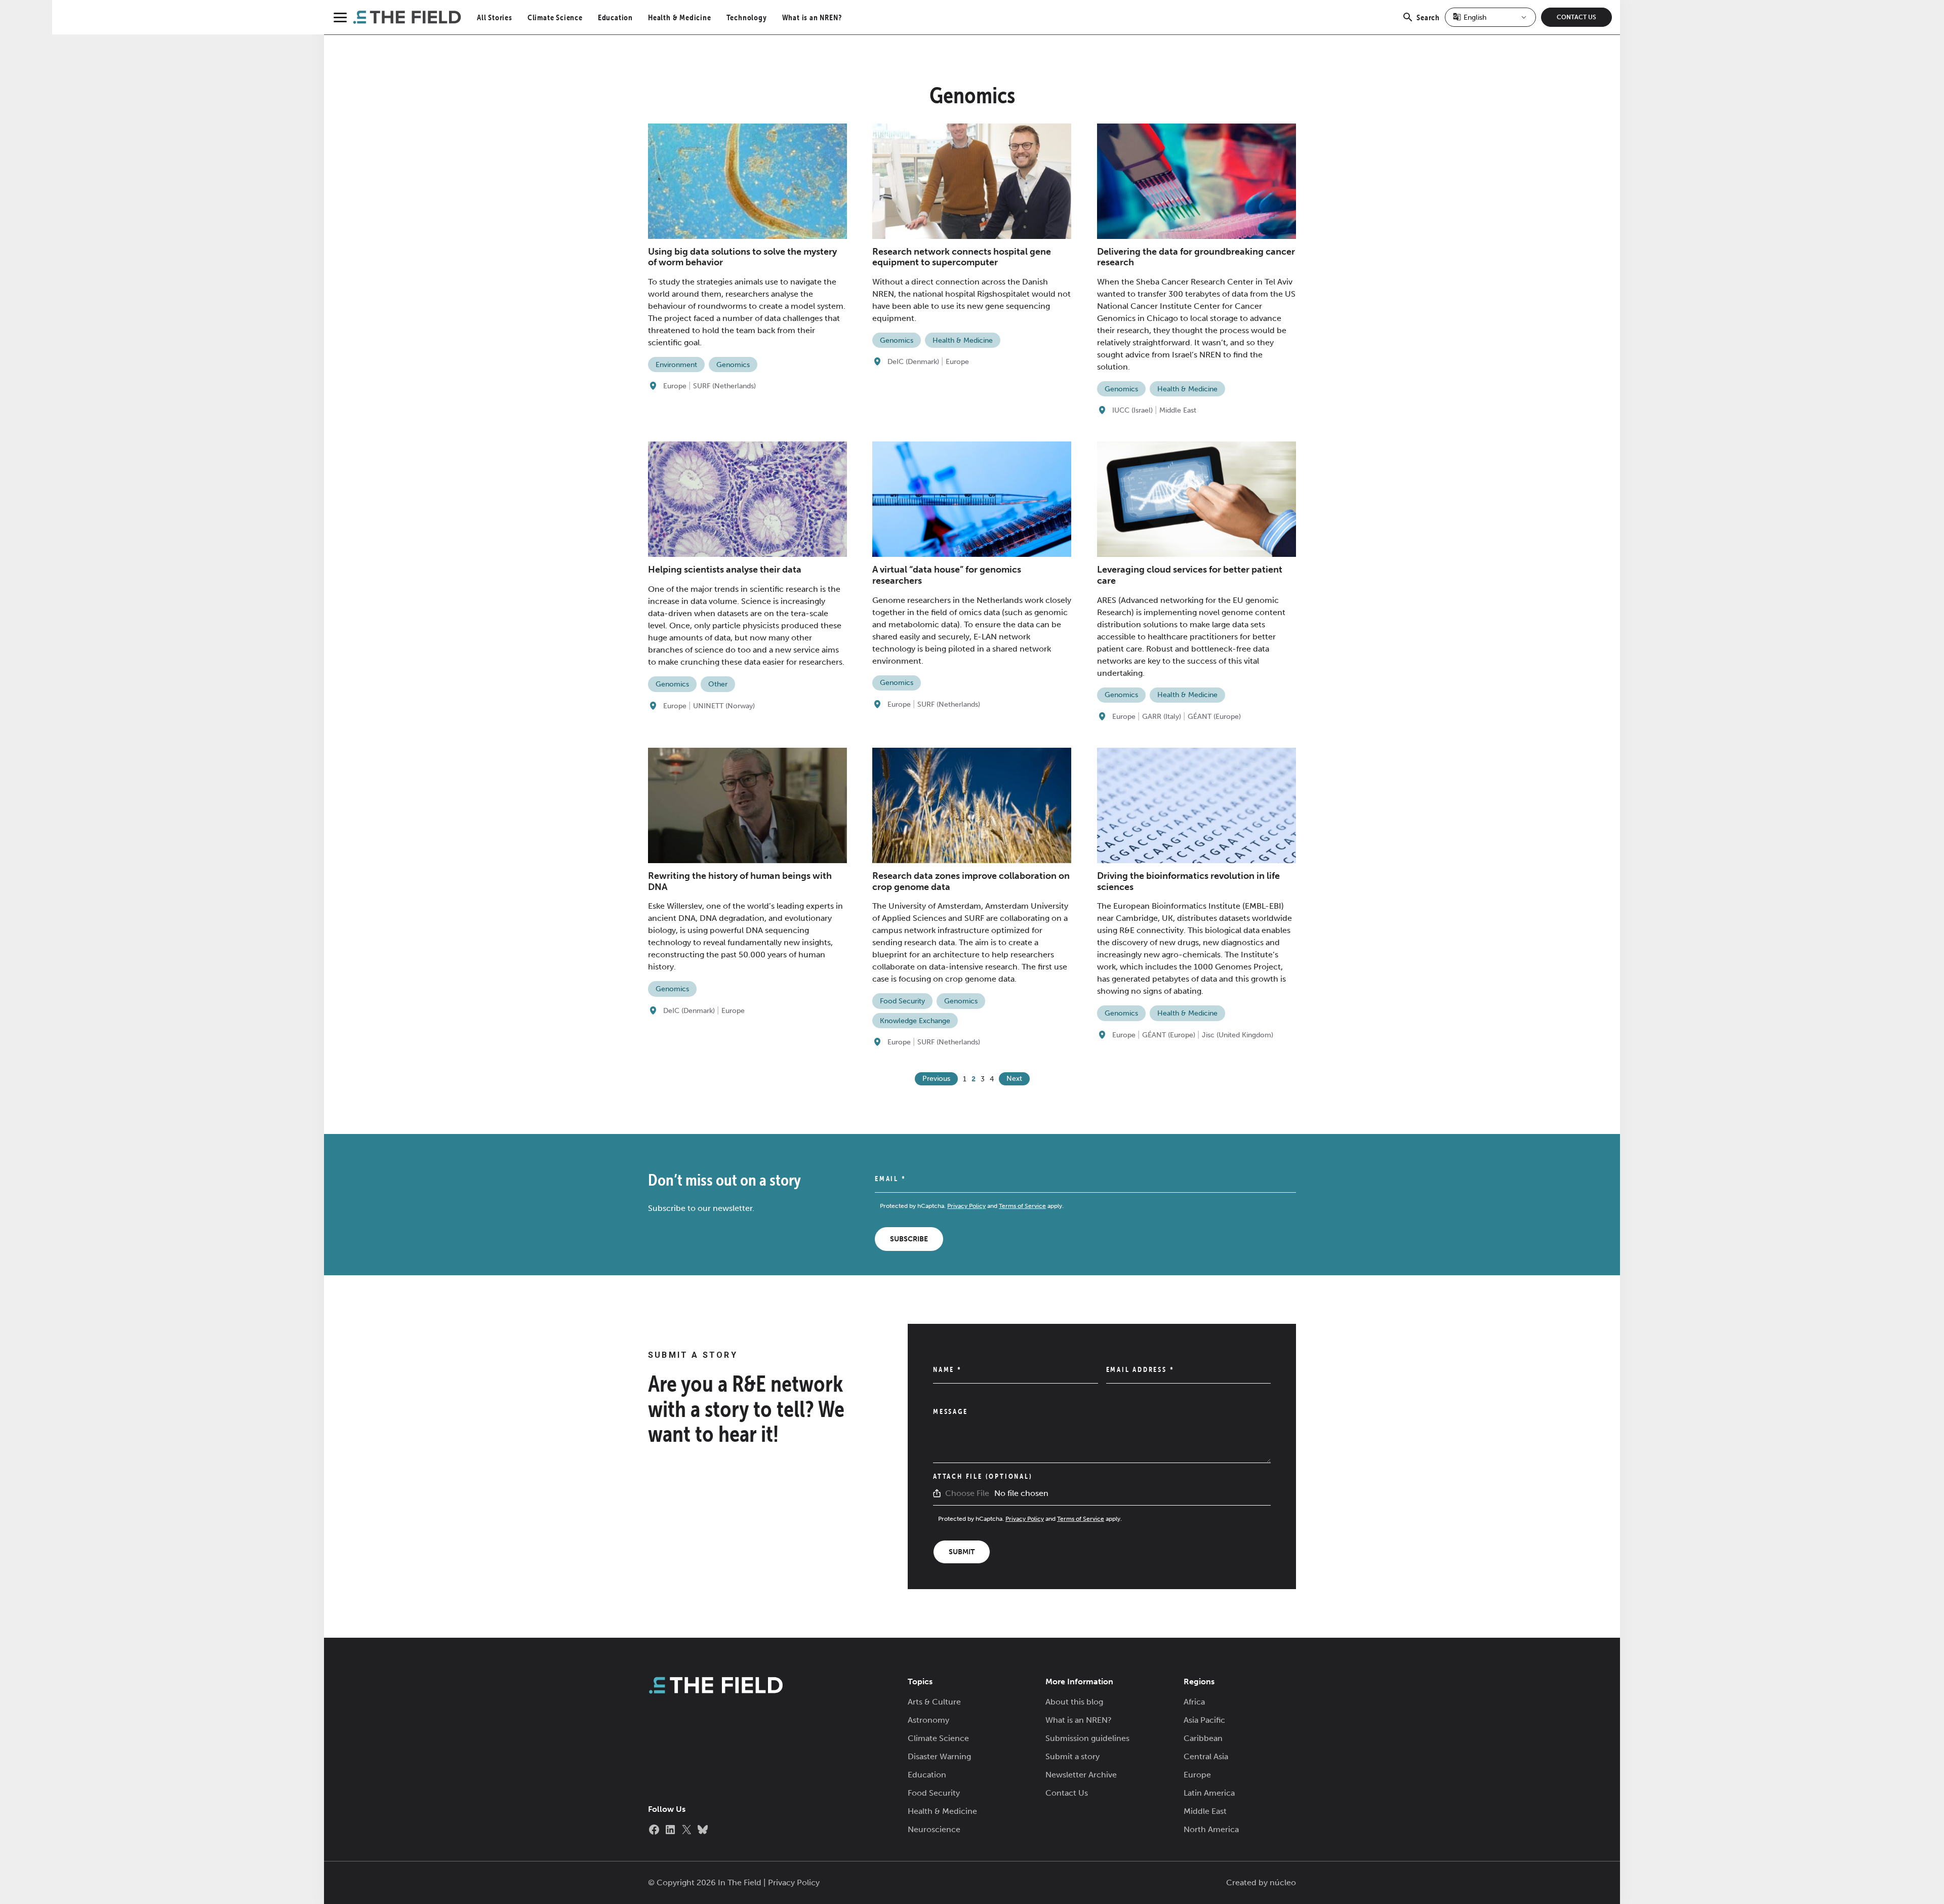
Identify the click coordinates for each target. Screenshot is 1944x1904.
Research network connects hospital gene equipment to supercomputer (962, 257)
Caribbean (1203, 1738)
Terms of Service (1022, 1206)
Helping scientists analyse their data (725, 570)
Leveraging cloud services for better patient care (1190, 575)
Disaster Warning (939, 1756)
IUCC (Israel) (1132, 410)
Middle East (1178, 410)
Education (615, 17)
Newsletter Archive (1081, 1775)
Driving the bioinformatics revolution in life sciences (1188, 881)
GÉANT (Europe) (1214, 717)
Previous (936, 1079)
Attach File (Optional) (983, 1476)
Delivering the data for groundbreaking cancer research (1196, 257)
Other (718, 684)
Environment (676, 365)
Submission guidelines (1087, 1738)
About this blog (1074, 1702)
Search (1428, 23)
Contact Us (1576, 17)
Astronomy (928, 1720)
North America (1211, 1829)
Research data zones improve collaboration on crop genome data (971, 881)
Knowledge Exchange (915, 1021)
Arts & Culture (934, 1702)
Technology (747, 17)
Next (1014, 1079)
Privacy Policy (966, 1206)
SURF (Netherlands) (724, 386)
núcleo (1283, 1882)
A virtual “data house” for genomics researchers (947, 575)
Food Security (902, 1001)
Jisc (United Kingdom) (1238, 1035)
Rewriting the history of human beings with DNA (740, 881)
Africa (1194, 1702)
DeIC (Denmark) (913, 362)
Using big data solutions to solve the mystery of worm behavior (742, 257)
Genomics (733, 365)
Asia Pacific (1204, 1720)
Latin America (1209, 1793)
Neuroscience (934, 1829)
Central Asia (1206, 1756)
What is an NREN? (812, 17)
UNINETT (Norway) (724, 706)
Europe (675, 386)
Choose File (967, 1493)
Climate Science (555, 17)
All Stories (495, 17)
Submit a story (1072, 1756)
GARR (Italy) (1162, 717)
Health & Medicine (680, 17)
